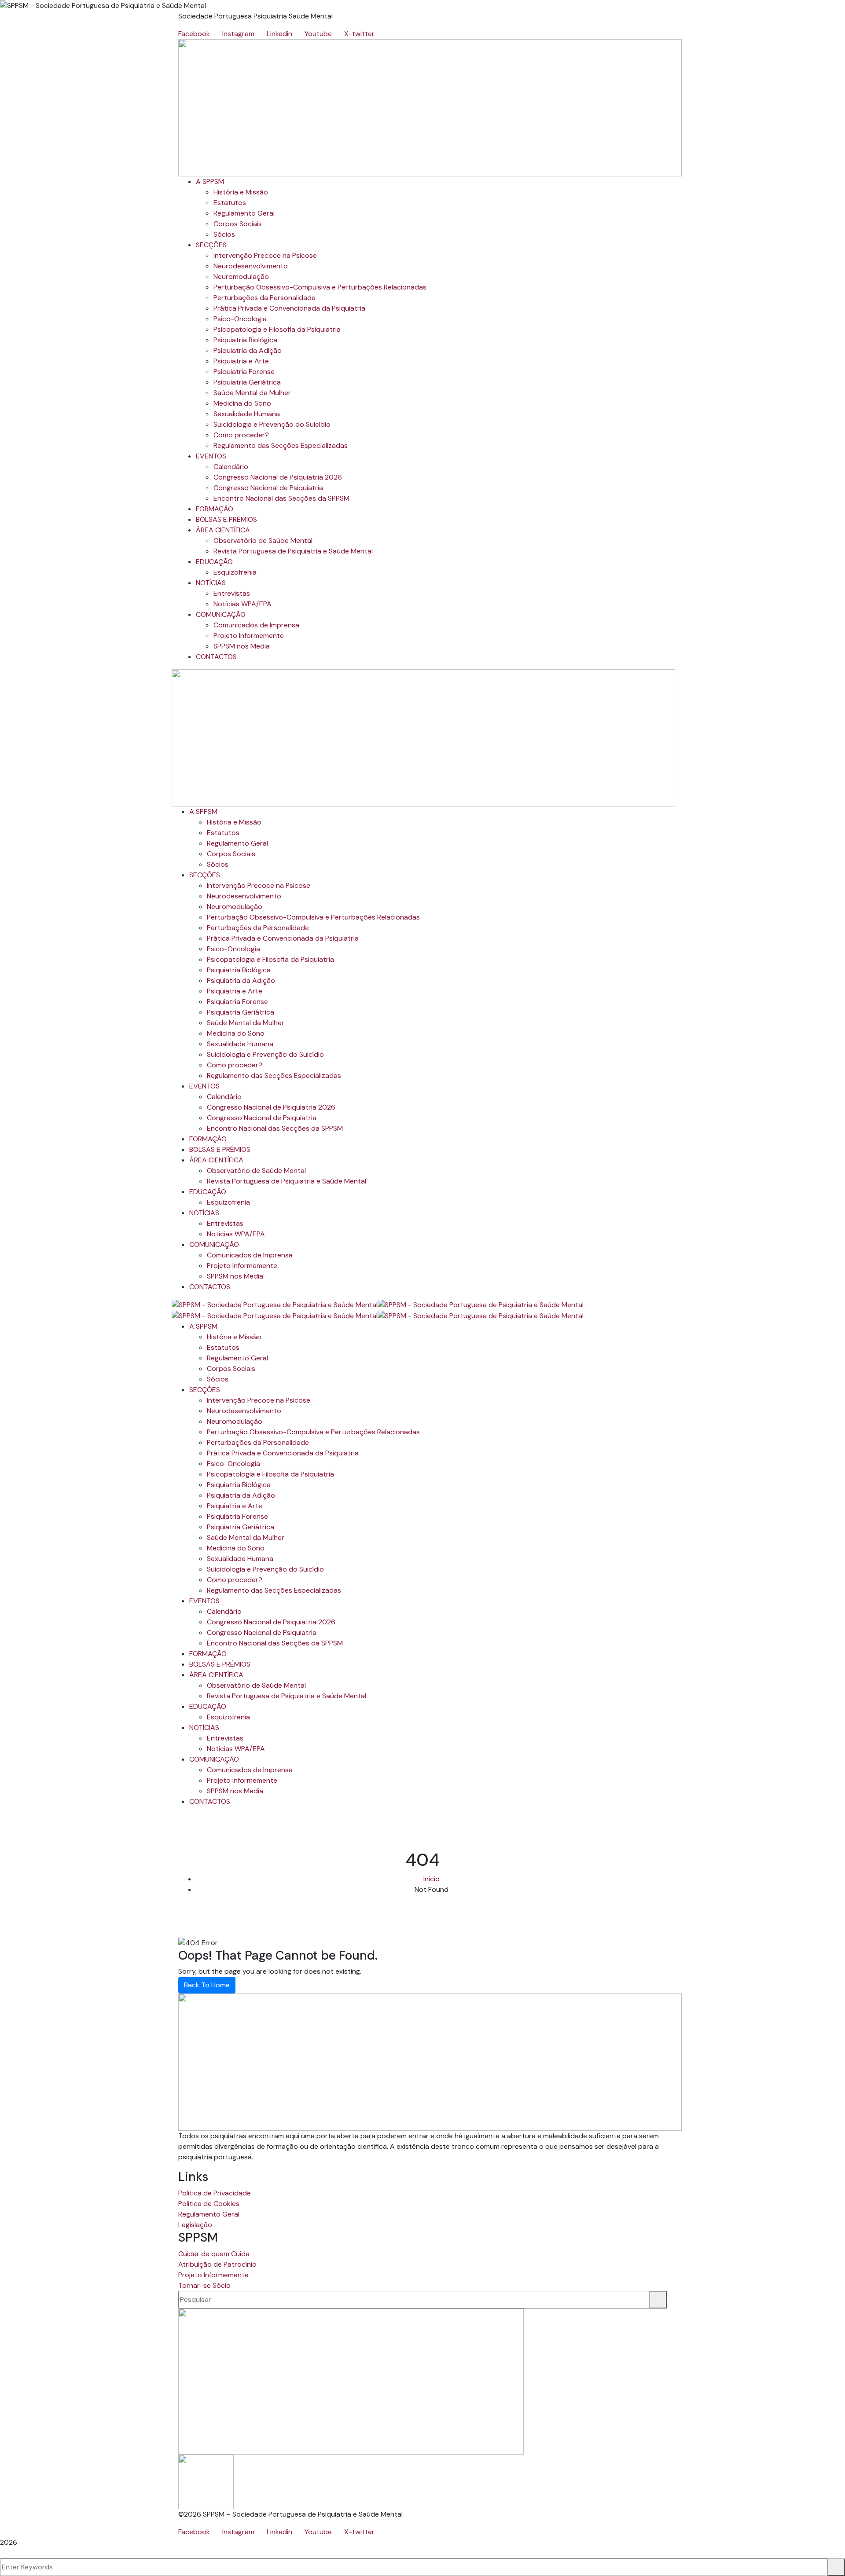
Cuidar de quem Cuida (214, 2254)
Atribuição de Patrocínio (217, 2264)
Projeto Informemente (213, 2275)
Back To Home (207, 1985)
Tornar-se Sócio (204, 2285)
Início (432, 1879)
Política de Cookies (209, 2204)
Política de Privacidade (215, 2193)
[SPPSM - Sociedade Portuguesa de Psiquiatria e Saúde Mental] (275, 1304)
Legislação (195, 2225)
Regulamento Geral (209, 2214)
